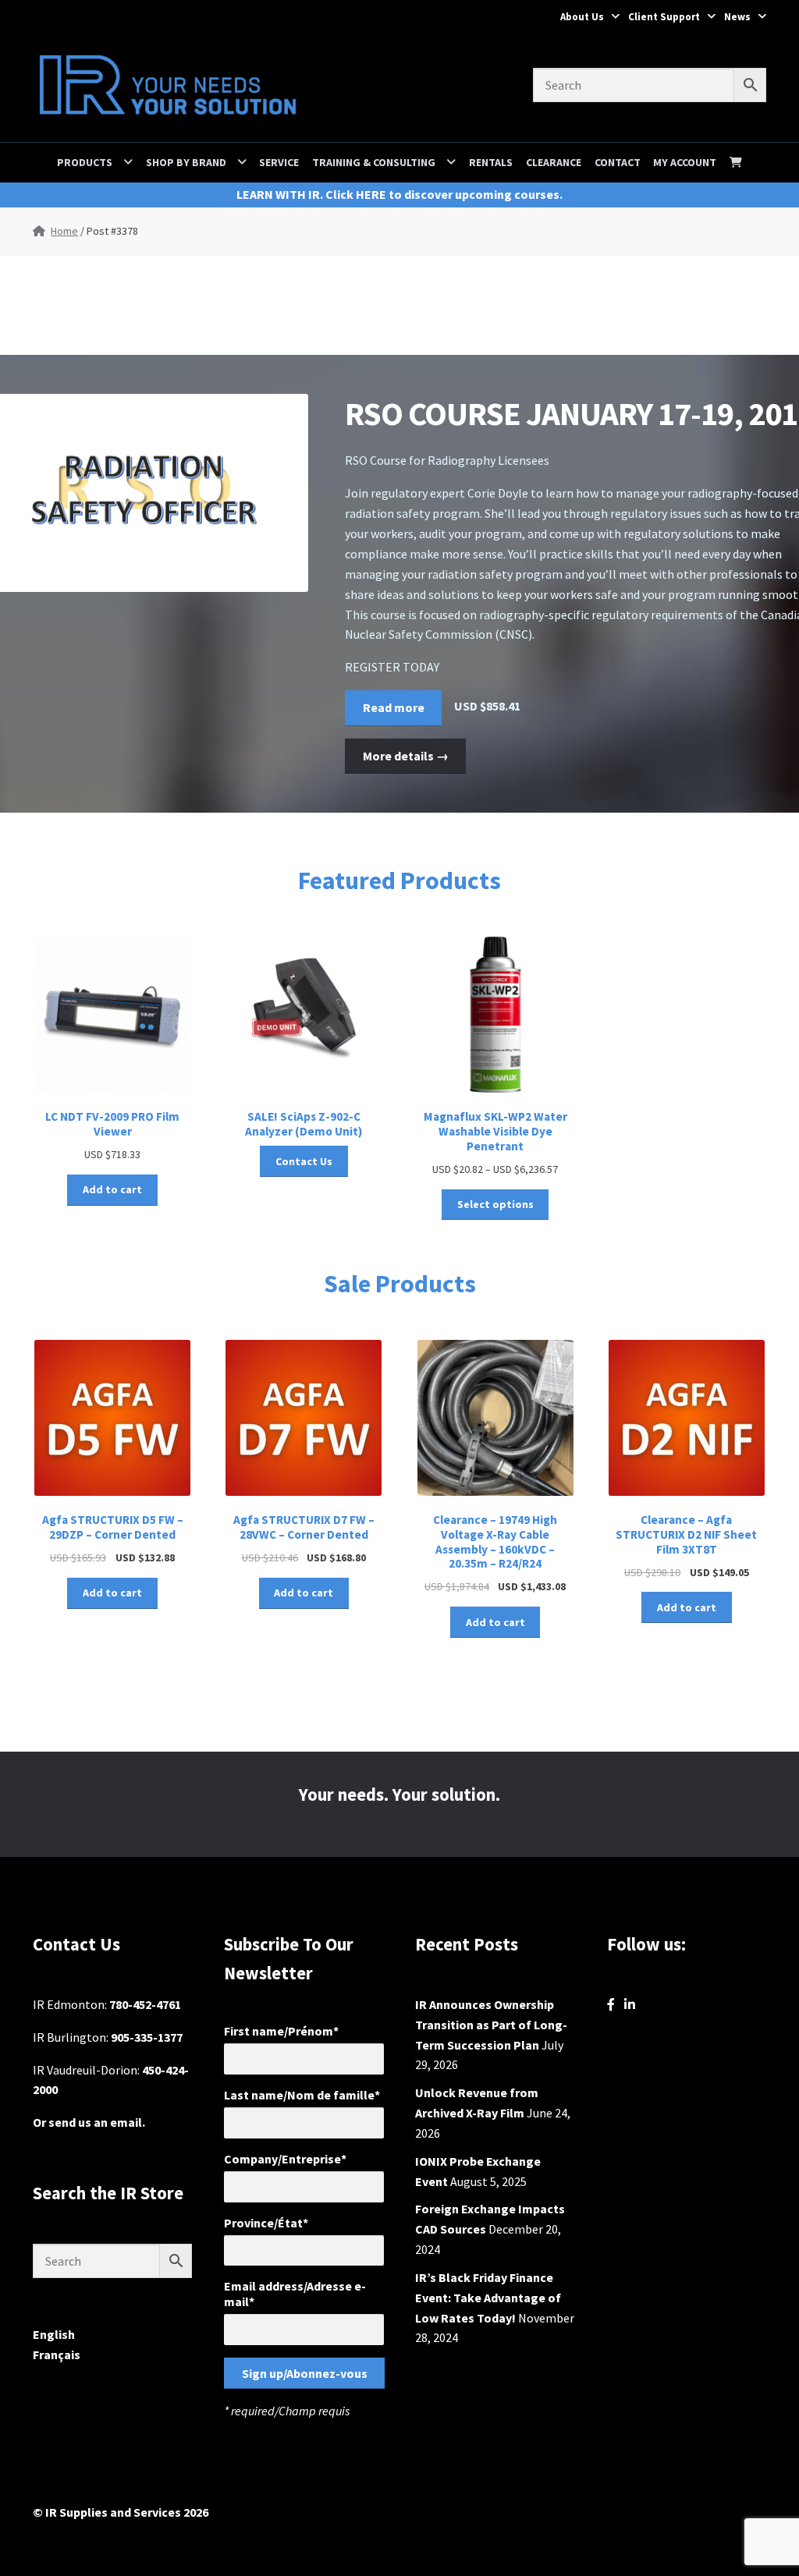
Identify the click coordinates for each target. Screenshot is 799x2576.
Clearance (554, 162)
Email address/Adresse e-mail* (295, 2294)
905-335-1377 (147, 2037)
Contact (618, 162)
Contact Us (304, 1161)
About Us (582, 17)
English (54, 2334)
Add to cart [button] (112, 1189)
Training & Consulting (374, 162)
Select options (495, 1204)
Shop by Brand (186, 162)
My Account (685, 162)
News (737, 17)
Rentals (491, 162)
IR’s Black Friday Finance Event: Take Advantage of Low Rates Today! (488, 2298)
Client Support (664, 17)
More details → (406, 756)
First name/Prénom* (281, 2031)
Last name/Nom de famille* (302, 2095)
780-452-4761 (145, 2004)
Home (64, 231)
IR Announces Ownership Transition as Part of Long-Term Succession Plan (491, 2025)
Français (57, 2355)
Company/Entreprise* (285, 2159)
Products (85, 162)
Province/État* (266, 2223)
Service (279, 162)
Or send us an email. (89, 2122)
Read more (394, 707)
